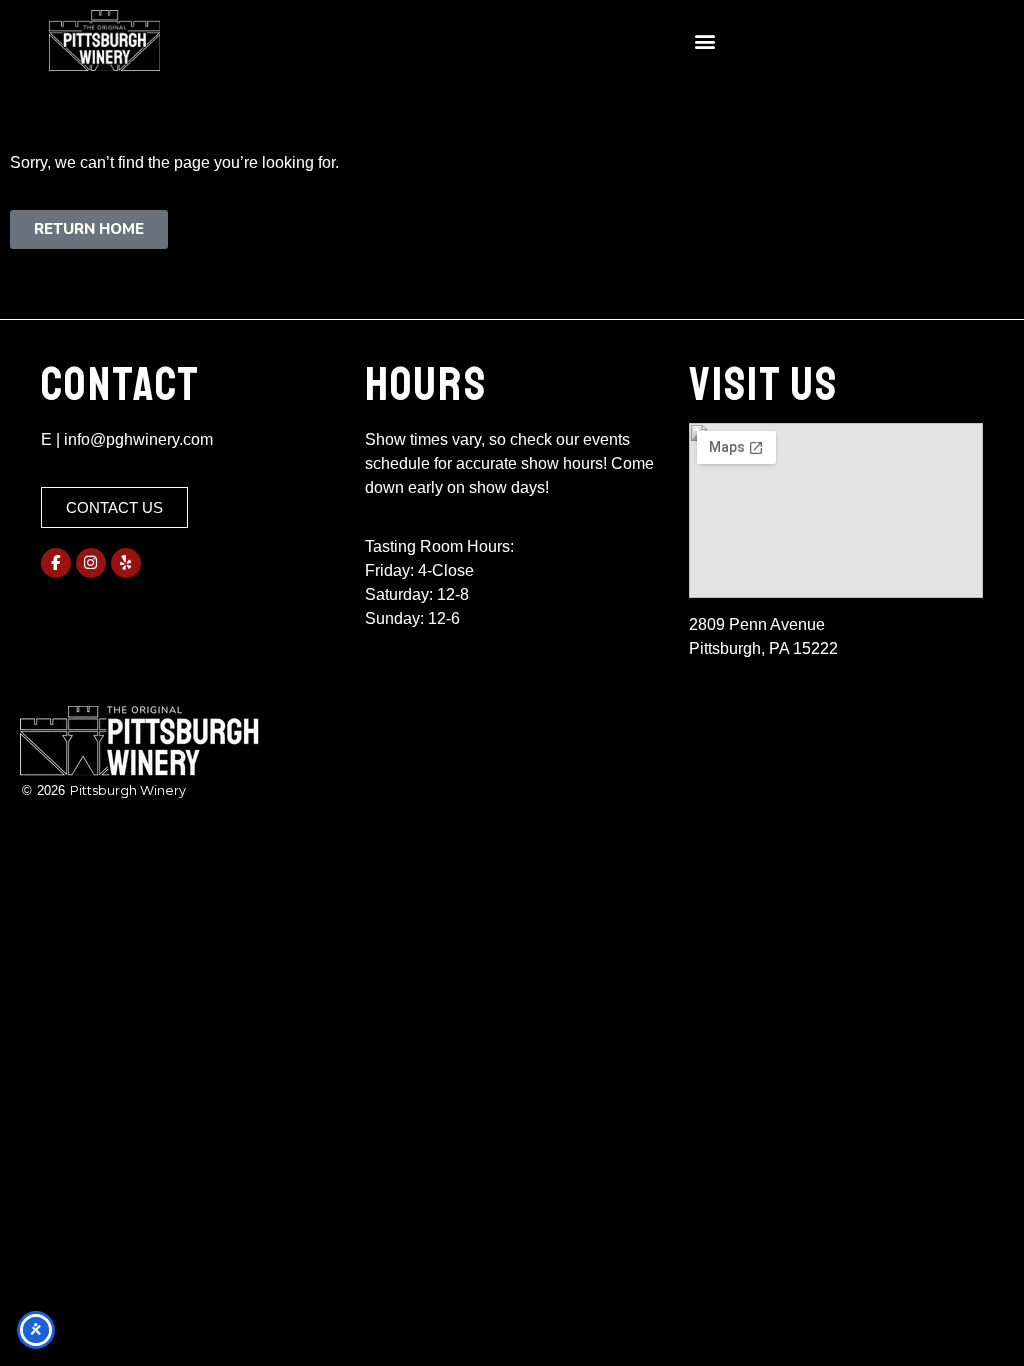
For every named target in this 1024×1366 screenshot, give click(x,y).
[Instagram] (91, 563)
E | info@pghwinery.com (127, 439)
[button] (704, 40)
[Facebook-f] (56, 563)
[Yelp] (126, 563)
